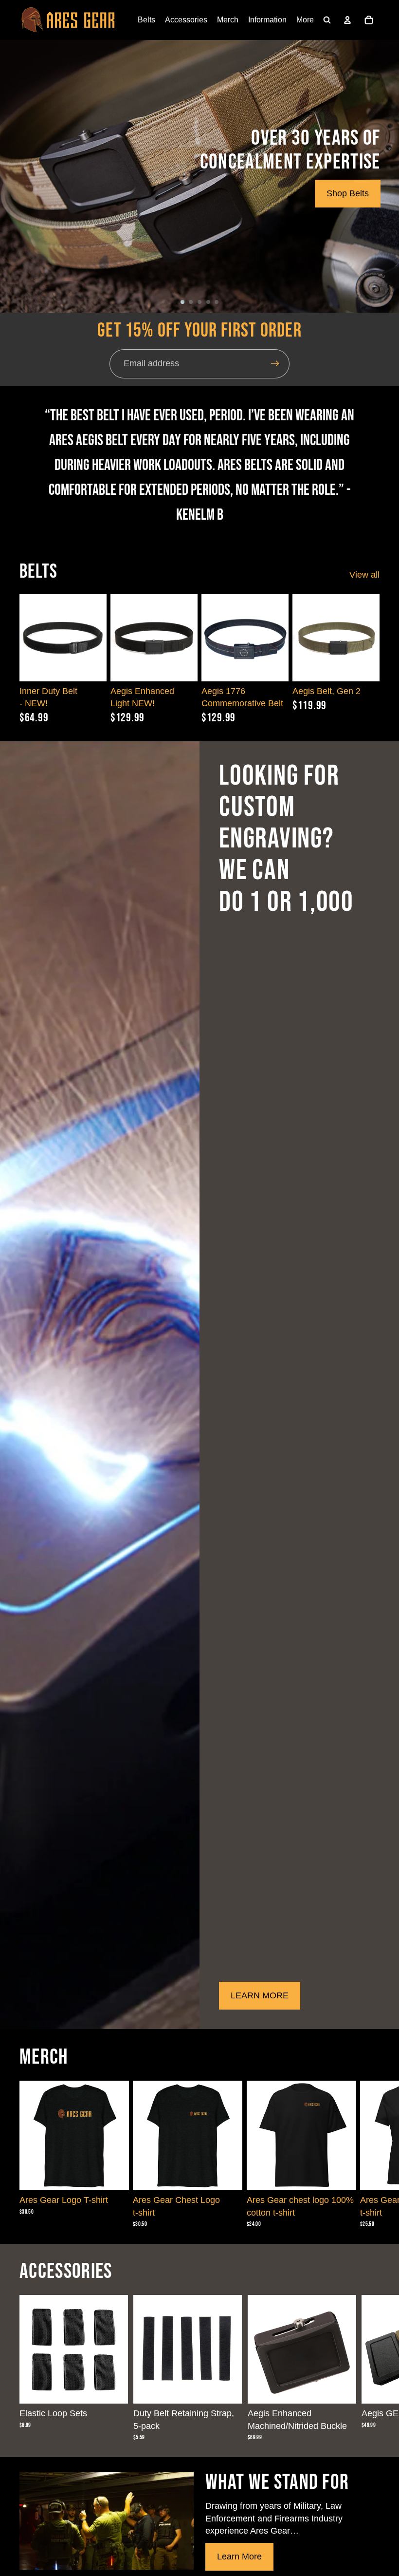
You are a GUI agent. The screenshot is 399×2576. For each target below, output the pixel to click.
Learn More (239, 2557)
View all (364, 575)
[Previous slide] (118, 638)
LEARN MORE (260, 1995)
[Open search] (327, 20)
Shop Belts (348, 193)
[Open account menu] (347, 20)
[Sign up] (275, 364)
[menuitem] (305, 20)
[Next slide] (190, 638)
